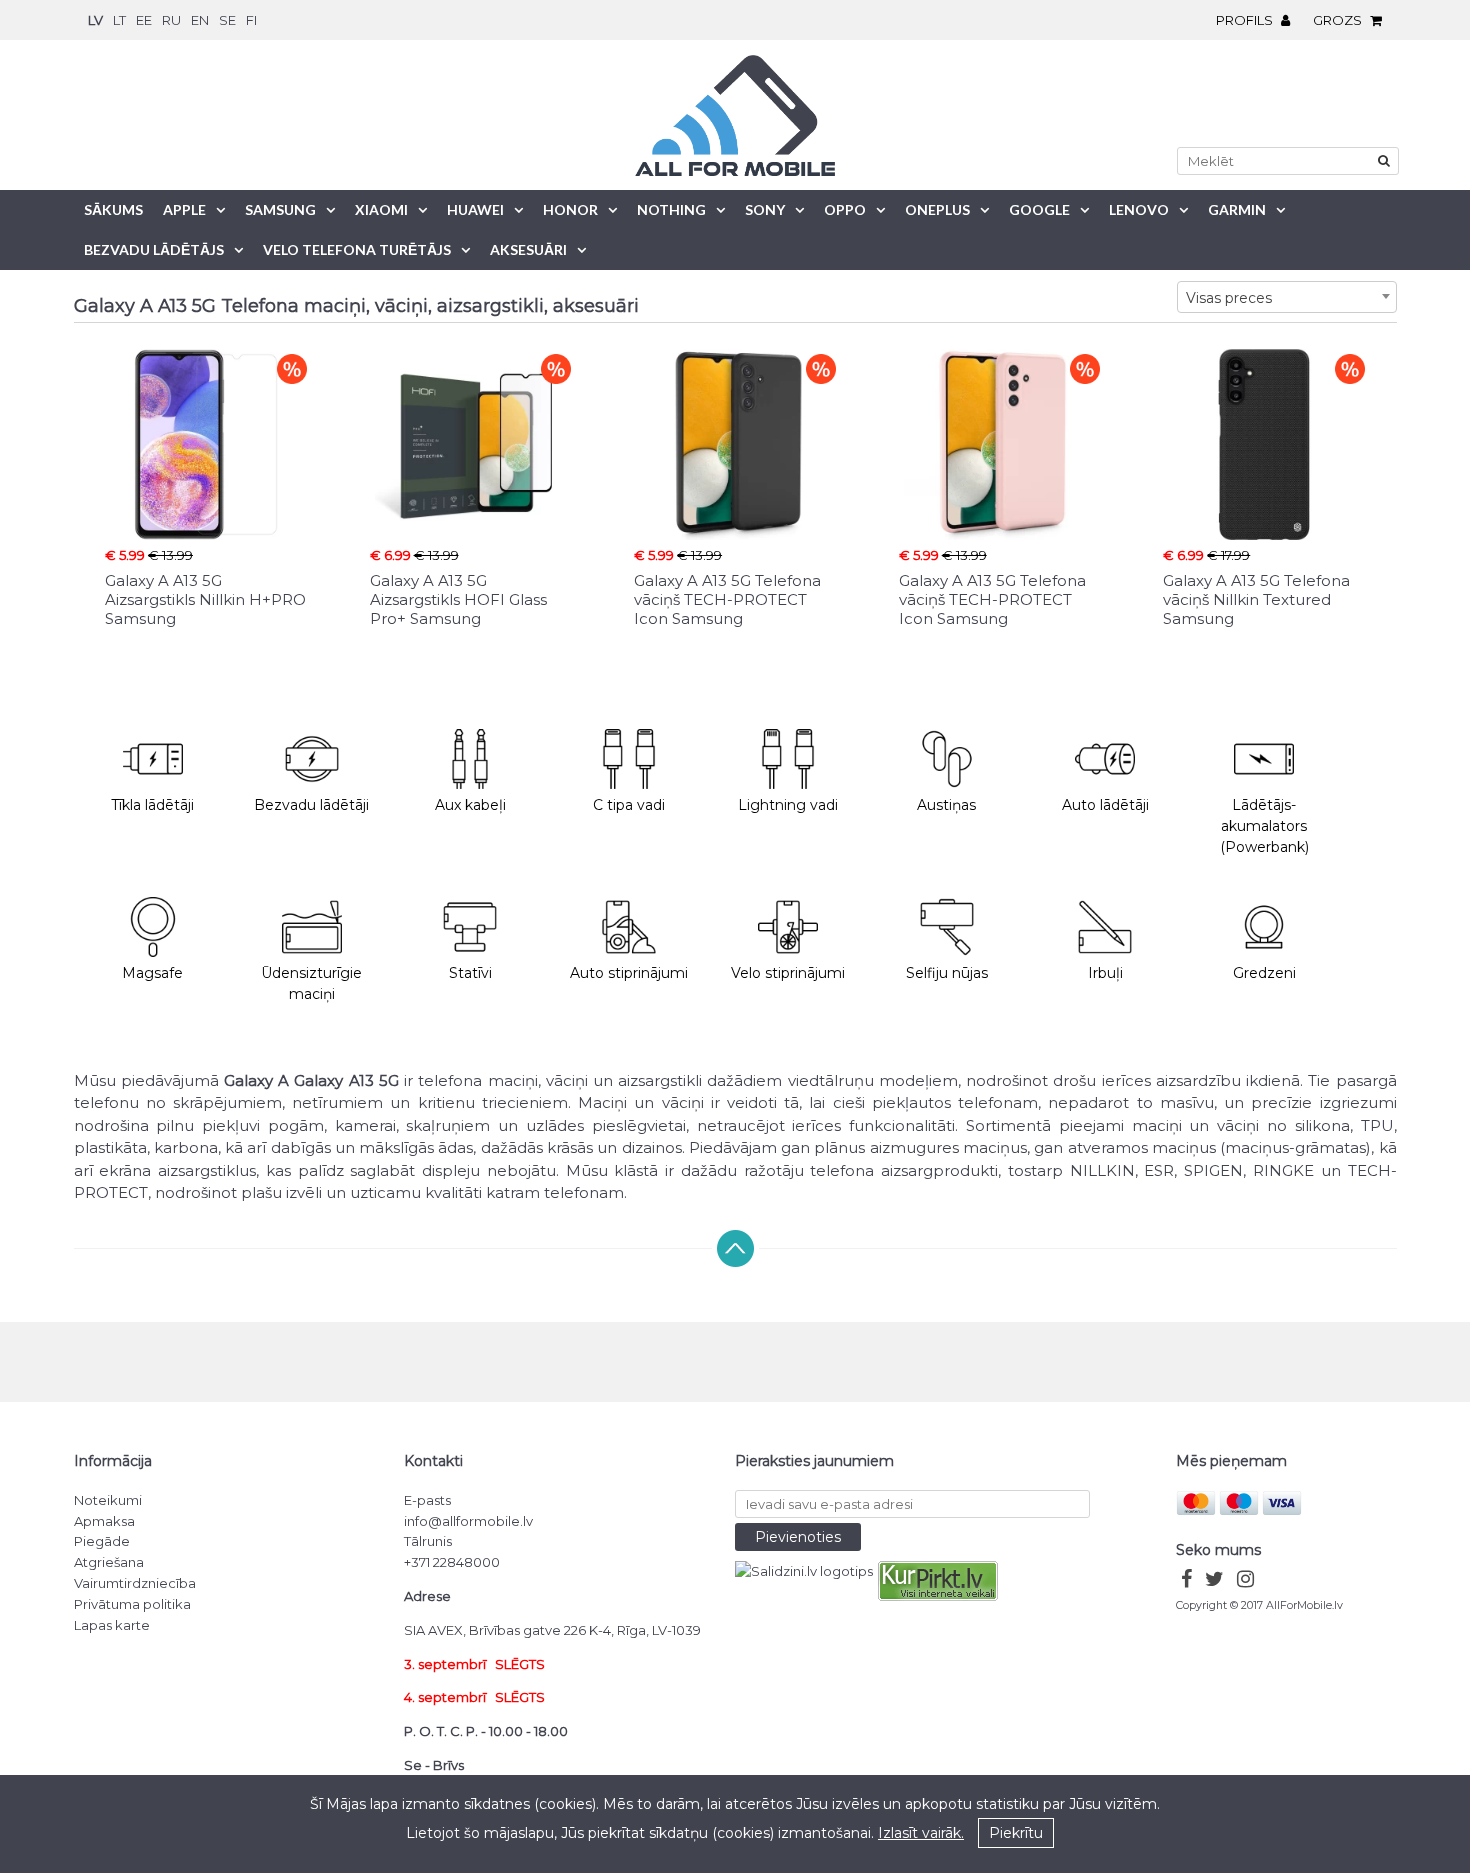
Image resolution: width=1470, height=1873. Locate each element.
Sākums (113, 209)
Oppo (845, 209)
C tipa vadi (629, 805)
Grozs (1339, 20)
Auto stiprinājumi (629, 973)
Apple (184, 209)
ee (144, 20)
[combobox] (1287, 297)
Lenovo (1139, 209)
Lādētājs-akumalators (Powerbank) (1264, 826)
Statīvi (470, 973)
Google (1039, 209)
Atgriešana (109, 1562)
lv (95, 20)
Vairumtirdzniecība (135, 1583)
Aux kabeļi (470, 805)
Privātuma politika (132, 1604)
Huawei (475, 209)
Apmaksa (104, 1521)
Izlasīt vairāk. (921, 1833)
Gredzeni (1264, 973)
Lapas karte (112, 1625)
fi (251, 20)
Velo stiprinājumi (788, 973)
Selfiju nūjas (947, 973)
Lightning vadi (788, 805)
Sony (765, 209)
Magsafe (152, 973)
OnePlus (937, 209)
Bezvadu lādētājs (154, 249)
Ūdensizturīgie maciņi (311, 983)
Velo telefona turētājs (357, 249)
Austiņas (946, 805)
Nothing (671, 209)
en (200, 20)
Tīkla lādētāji (152, 805)
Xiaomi (381, 209)
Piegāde (102, 1541)
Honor (570, 209)
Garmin (1237, 209)
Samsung (280, 209)
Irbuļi (1105, 973)
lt (119, 20)
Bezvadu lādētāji (311, 805)
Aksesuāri (528, 249)
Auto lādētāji (1105, 805)
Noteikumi (108, 1500)
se (227, 20)
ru (171, 20)
